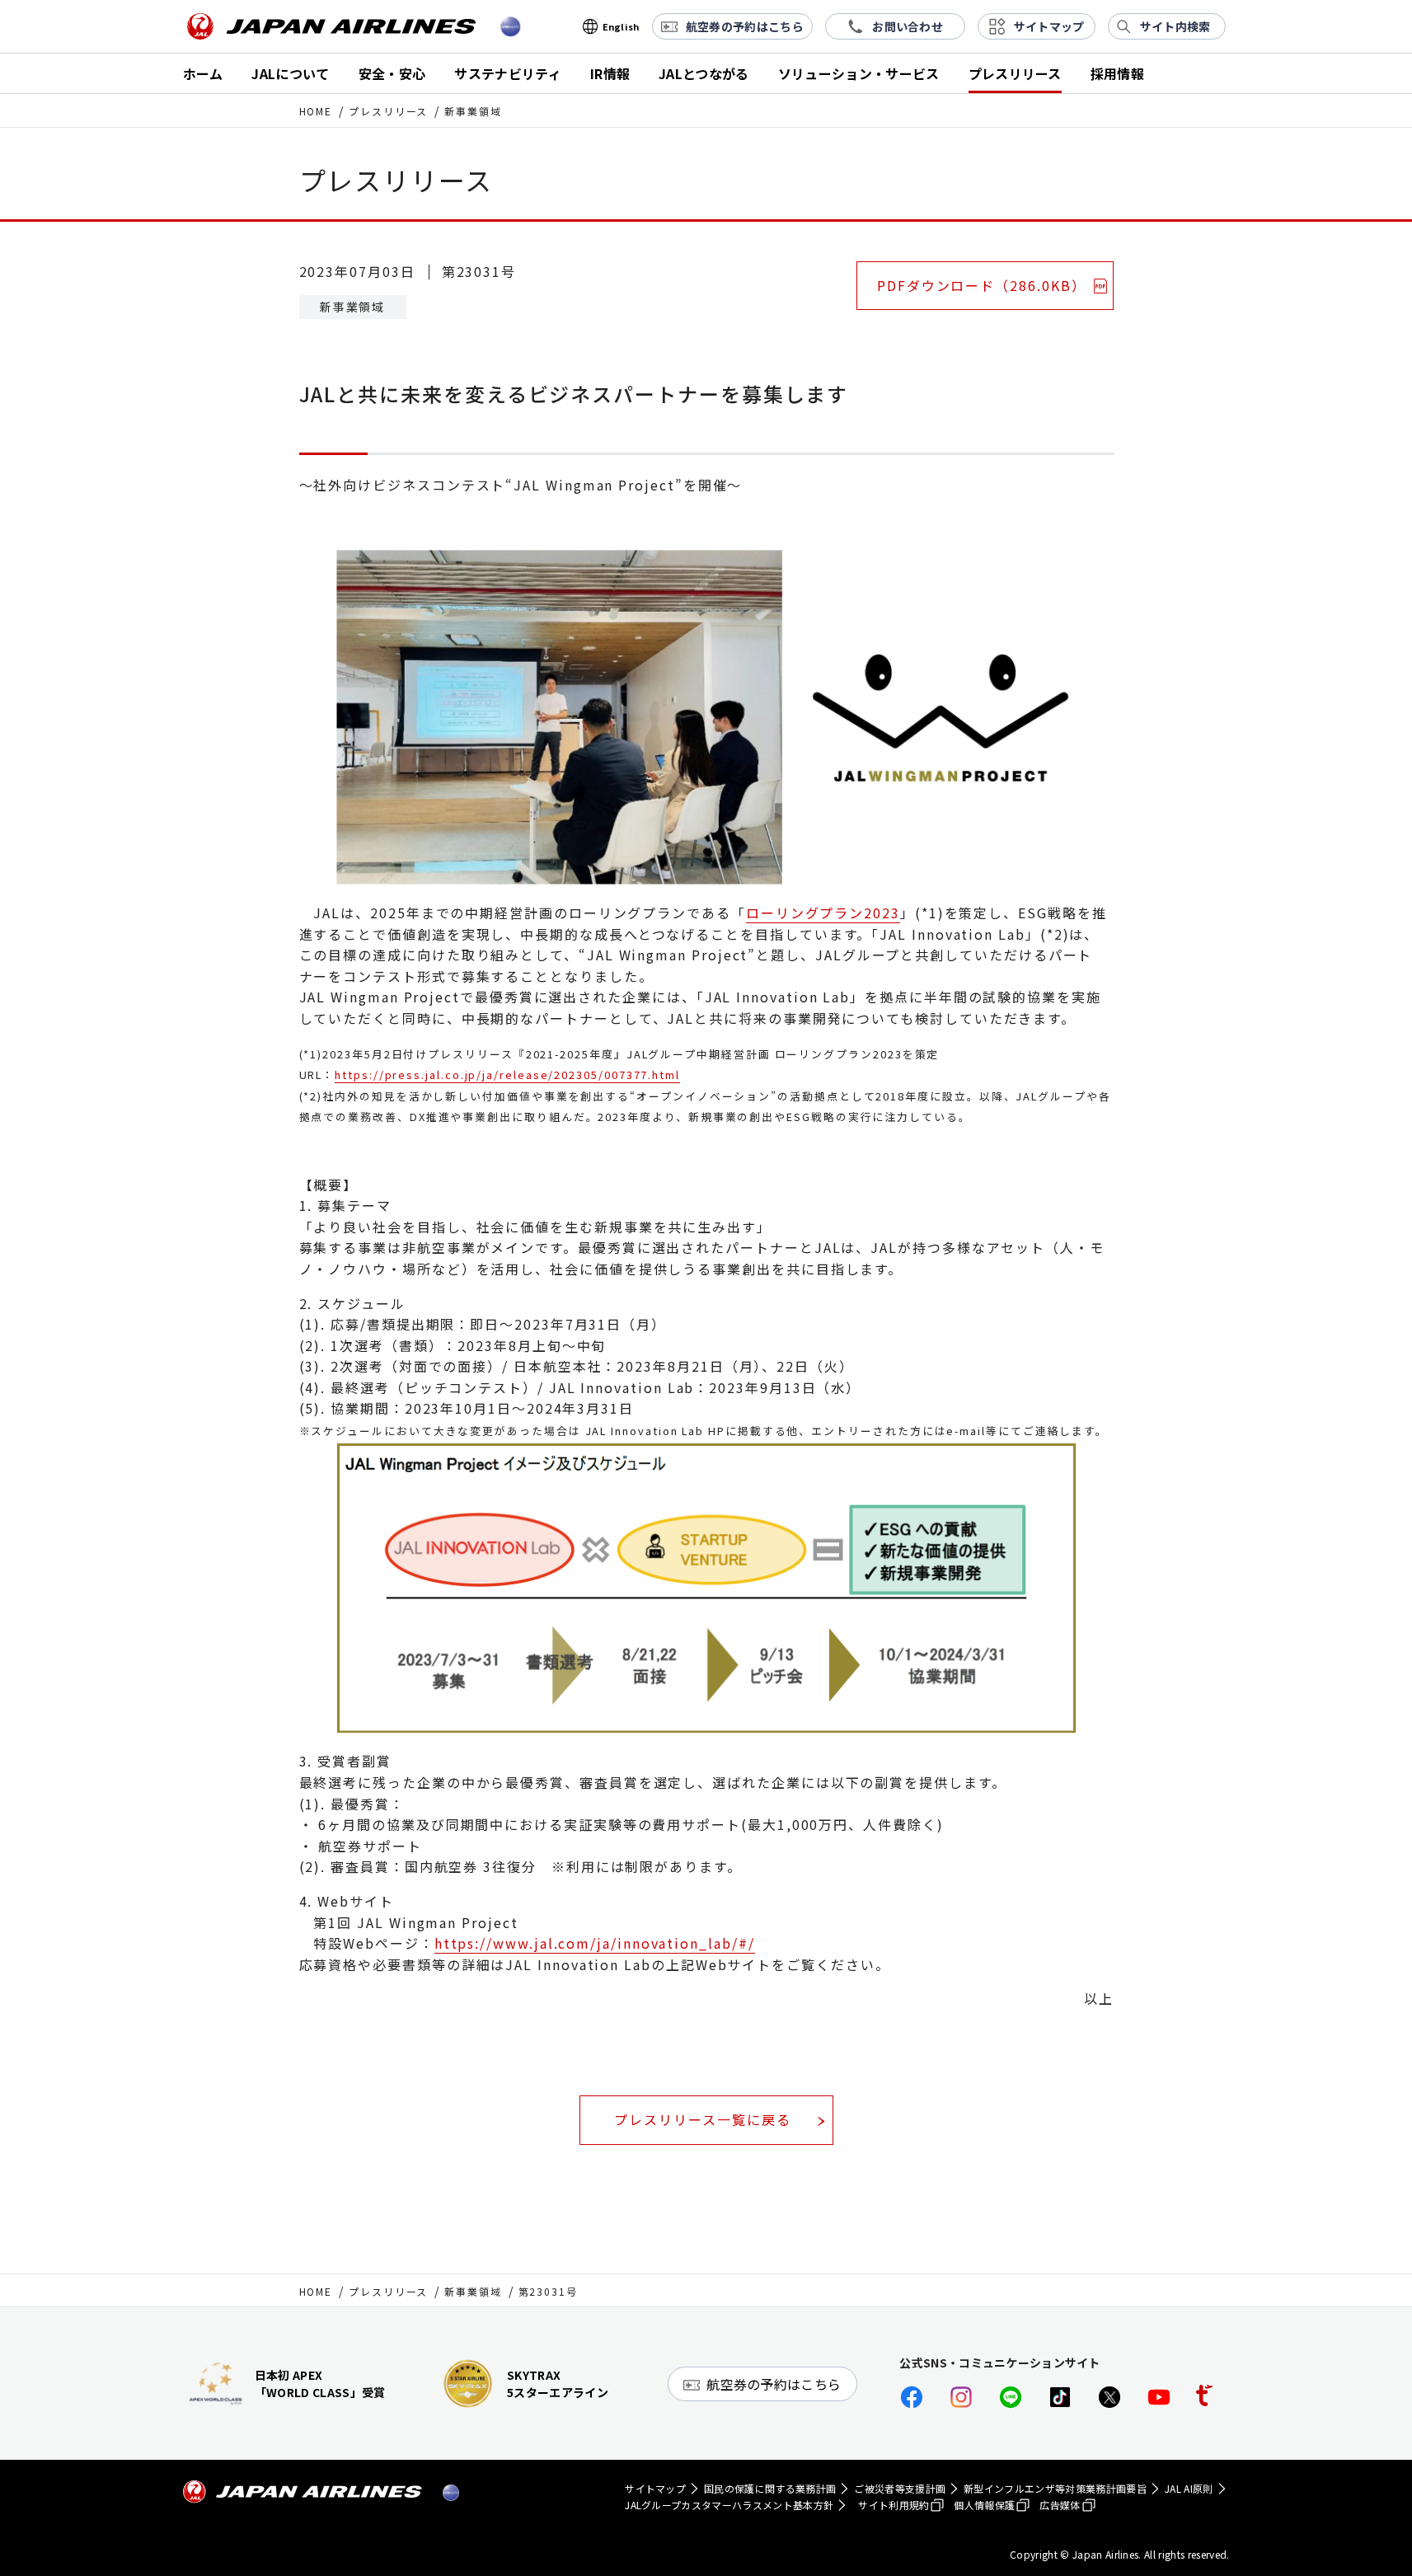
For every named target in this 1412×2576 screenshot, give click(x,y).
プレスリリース (1015, 73)
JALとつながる (704, 73)
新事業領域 (473, 2291)
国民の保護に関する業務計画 (770, 2488)
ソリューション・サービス (859, 73)
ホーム (203, 73)
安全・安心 (392, 73)
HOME (316, 111)
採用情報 (1117, 73)
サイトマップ (655, 2488)
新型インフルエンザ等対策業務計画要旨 (1055, 2488)
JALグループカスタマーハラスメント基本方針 (729, 2505)
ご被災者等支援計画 (900, 2488)
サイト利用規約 (894, 2505)
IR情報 (610, 73)
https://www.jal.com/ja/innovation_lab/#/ (595, 1943)
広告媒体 (1060, 2505)
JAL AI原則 (1189, 2488)
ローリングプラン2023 (823, 913)
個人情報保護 (984, 2505)
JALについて (290, 73)
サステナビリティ (508, 73)
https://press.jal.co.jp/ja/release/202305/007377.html (507, 1075)
